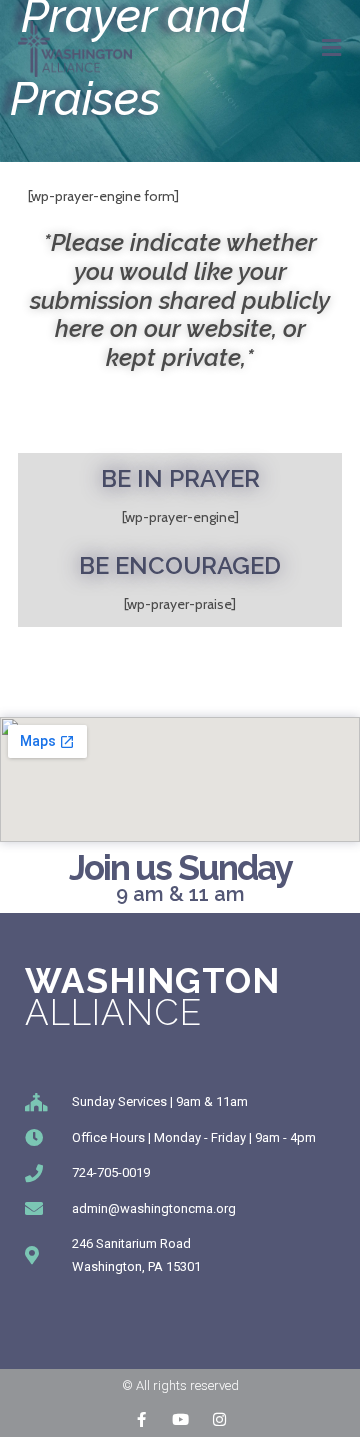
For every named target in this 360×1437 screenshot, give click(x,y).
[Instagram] (219, 1419)
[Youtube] (180, 1419)
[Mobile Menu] (332, 48)
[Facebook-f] (141, 1419)
